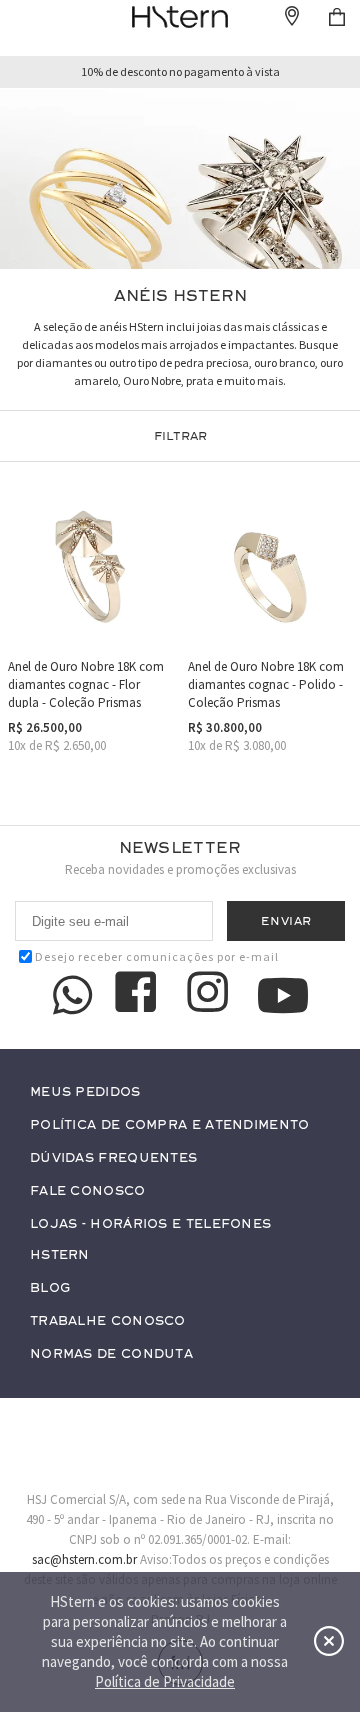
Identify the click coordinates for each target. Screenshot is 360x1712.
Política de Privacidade (165, 1681)
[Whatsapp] (73, 995)
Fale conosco (88, 1191)
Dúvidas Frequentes (113, 1158)
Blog (50, 1288)
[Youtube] (283, 995)
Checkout (337, 17)
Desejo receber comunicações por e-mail (157, 956)
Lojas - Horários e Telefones (150, 1224)
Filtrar (180, 436)
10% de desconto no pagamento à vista (180, 72)
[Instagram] (211, 995)
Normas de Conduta (111, 1354)
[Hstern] (180, 17)
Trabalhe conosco (108, 1321)
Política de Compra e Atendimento (170, 1125)
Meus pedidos (85, 1092)
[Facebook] (139, 995)
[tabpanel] (180, 179)
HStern (60, 1255)
